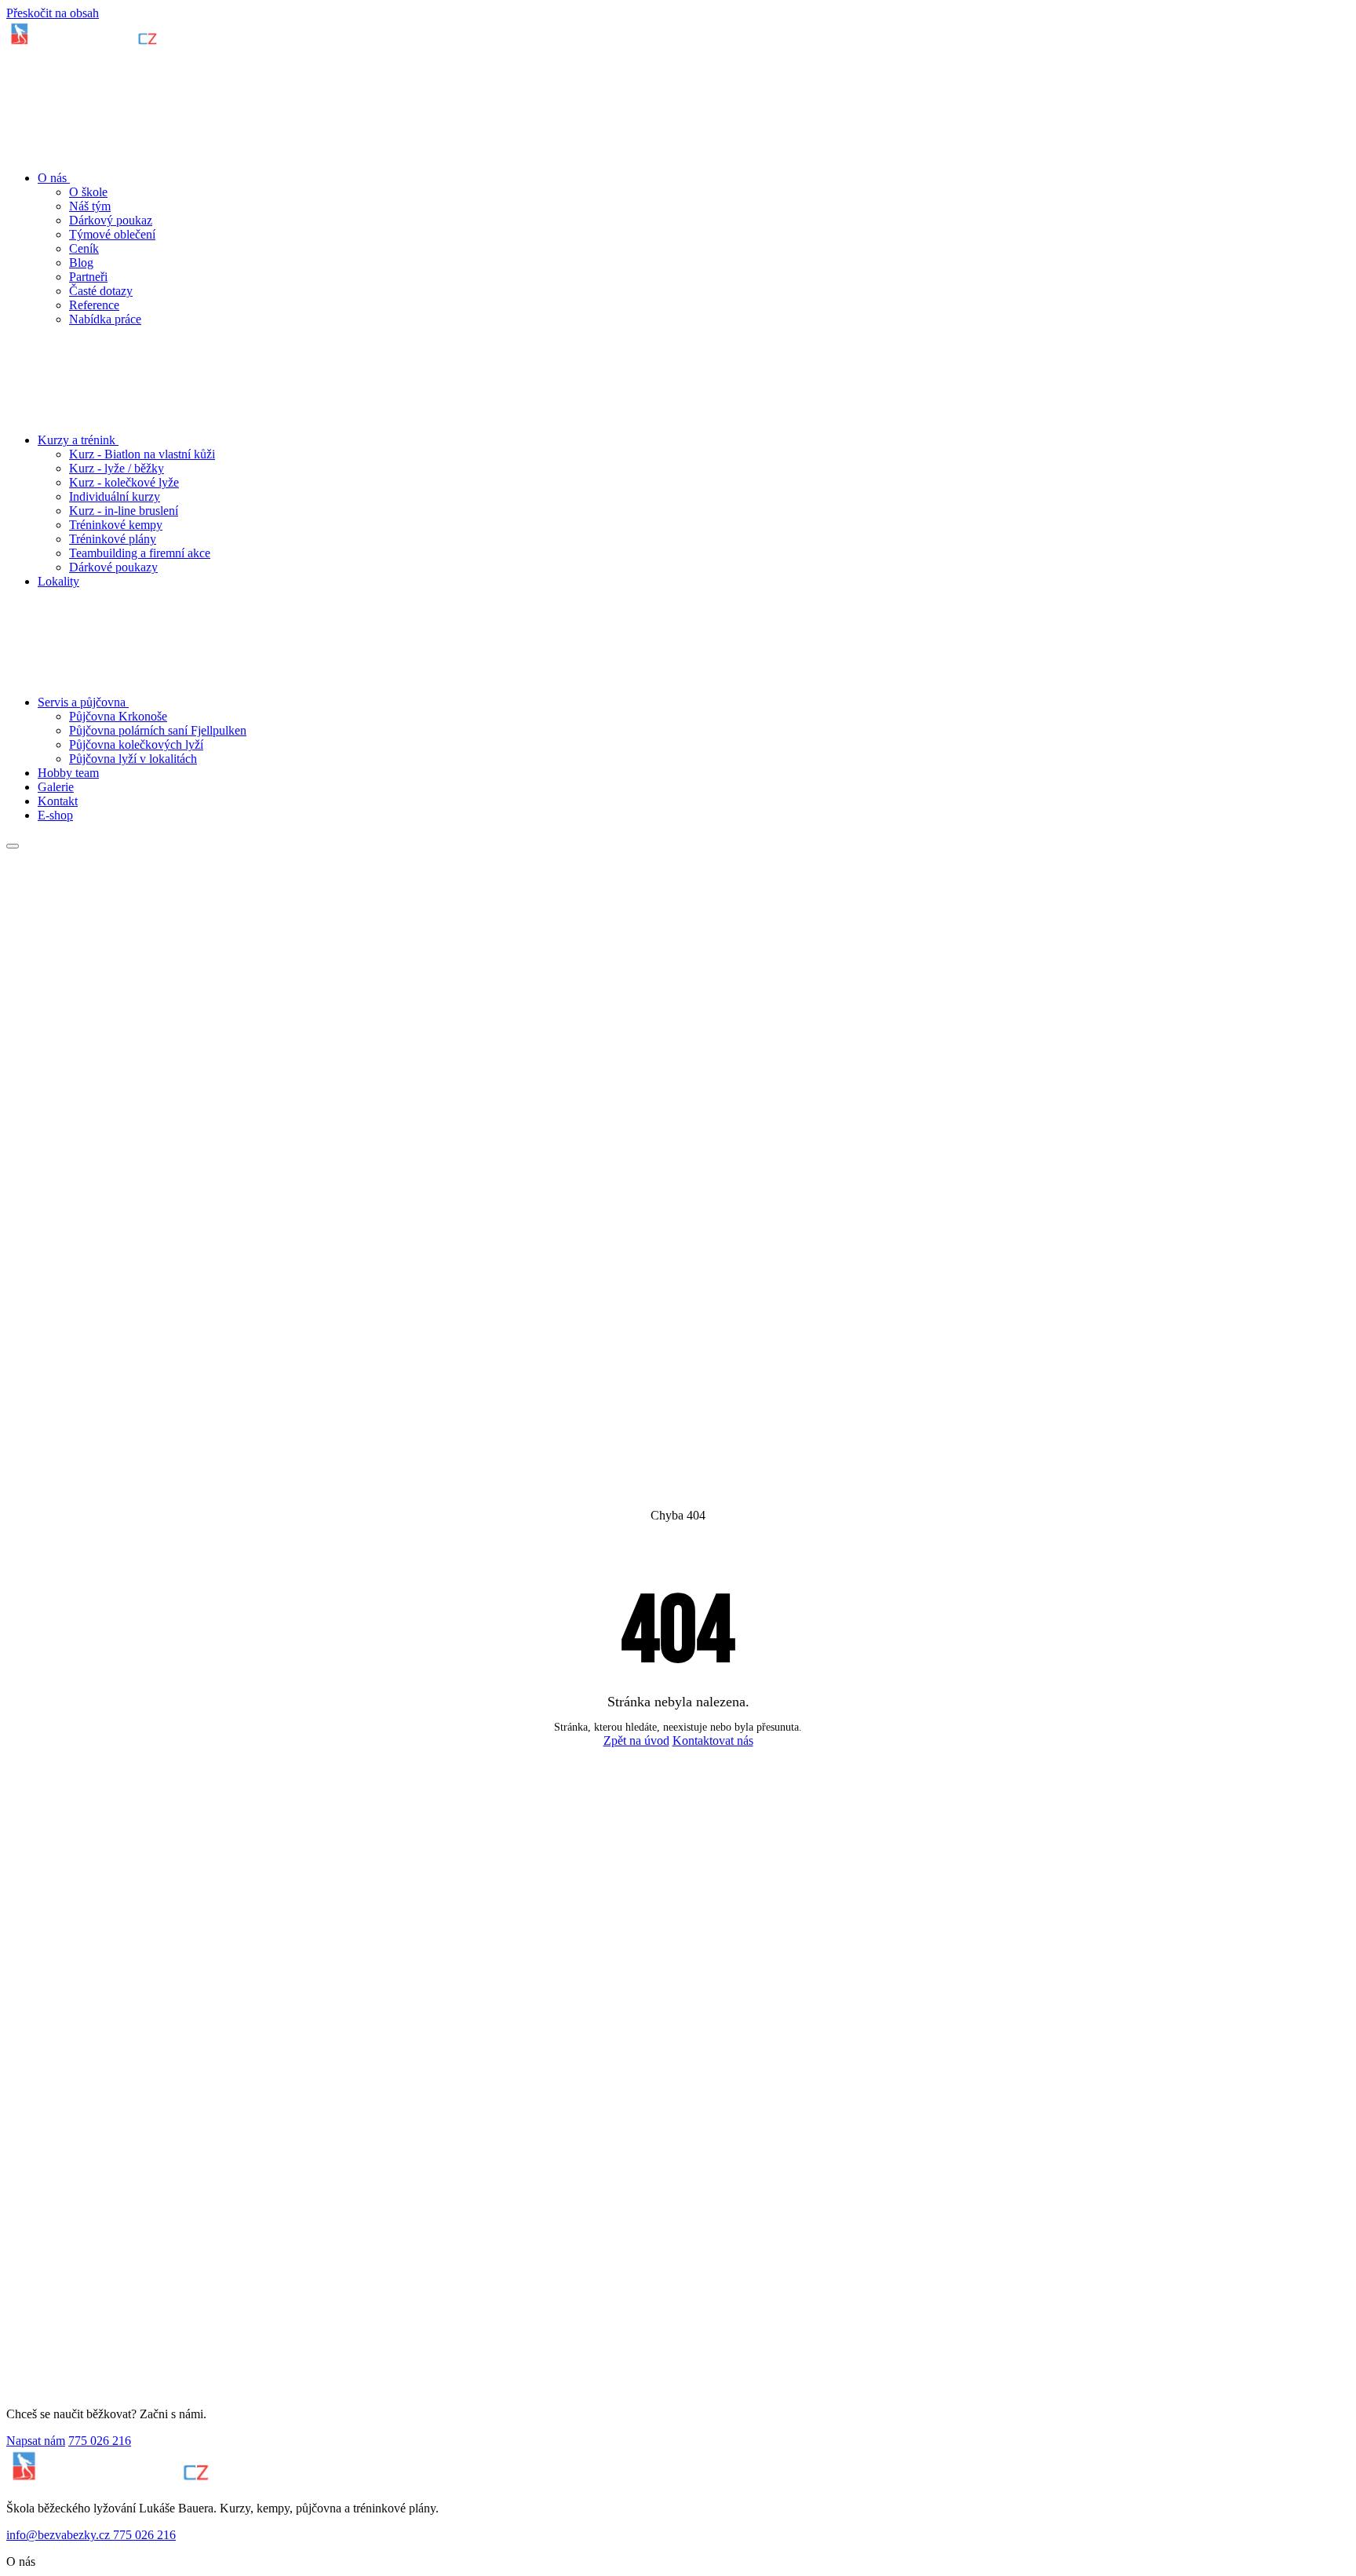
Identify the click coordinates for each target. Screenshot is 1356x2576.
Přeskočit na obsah (53, 13)
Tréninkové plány (113, 539)
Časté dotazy (101, 291)
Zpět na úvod (636, 1740)
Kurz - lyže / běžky (117, 468)
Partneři (88, 277)
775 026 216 (100, 2441)
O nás (54, 178)
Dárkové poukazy (113, 567)
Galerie (56, 787)
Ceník (84, 248)
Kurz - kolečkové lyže (124, 482)
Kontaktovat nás (713, 1740)
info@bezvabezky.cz (60, 2535)
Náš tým (90, 206)
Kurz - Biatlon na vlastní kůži (142, 454)
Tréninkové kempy (116, 525)
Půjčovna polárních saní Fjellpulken (158, 730)
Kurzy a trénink (78, 440)
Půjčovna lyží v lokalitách (133, 759)
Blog (81, 263)
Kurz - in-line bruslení (124, 511)
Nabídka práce (105, 319)
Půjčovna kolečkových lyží (136, 744)
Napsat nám (36, 2441)
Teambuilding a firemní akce (140, 553)
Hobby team (68, 773)
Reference (94, 305)
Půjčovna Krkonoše (118, 716)
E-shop (55, 815)
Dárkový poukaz (111, 220)
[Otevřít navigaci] (13, 846)
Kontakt (58, 801)
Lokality (58, 581)
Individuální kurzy (115, 496)
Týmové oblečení (112, 234)
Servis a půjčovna (83, 702)
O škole (88, 192)
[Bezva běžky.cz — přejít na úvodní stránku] (84, 44)
